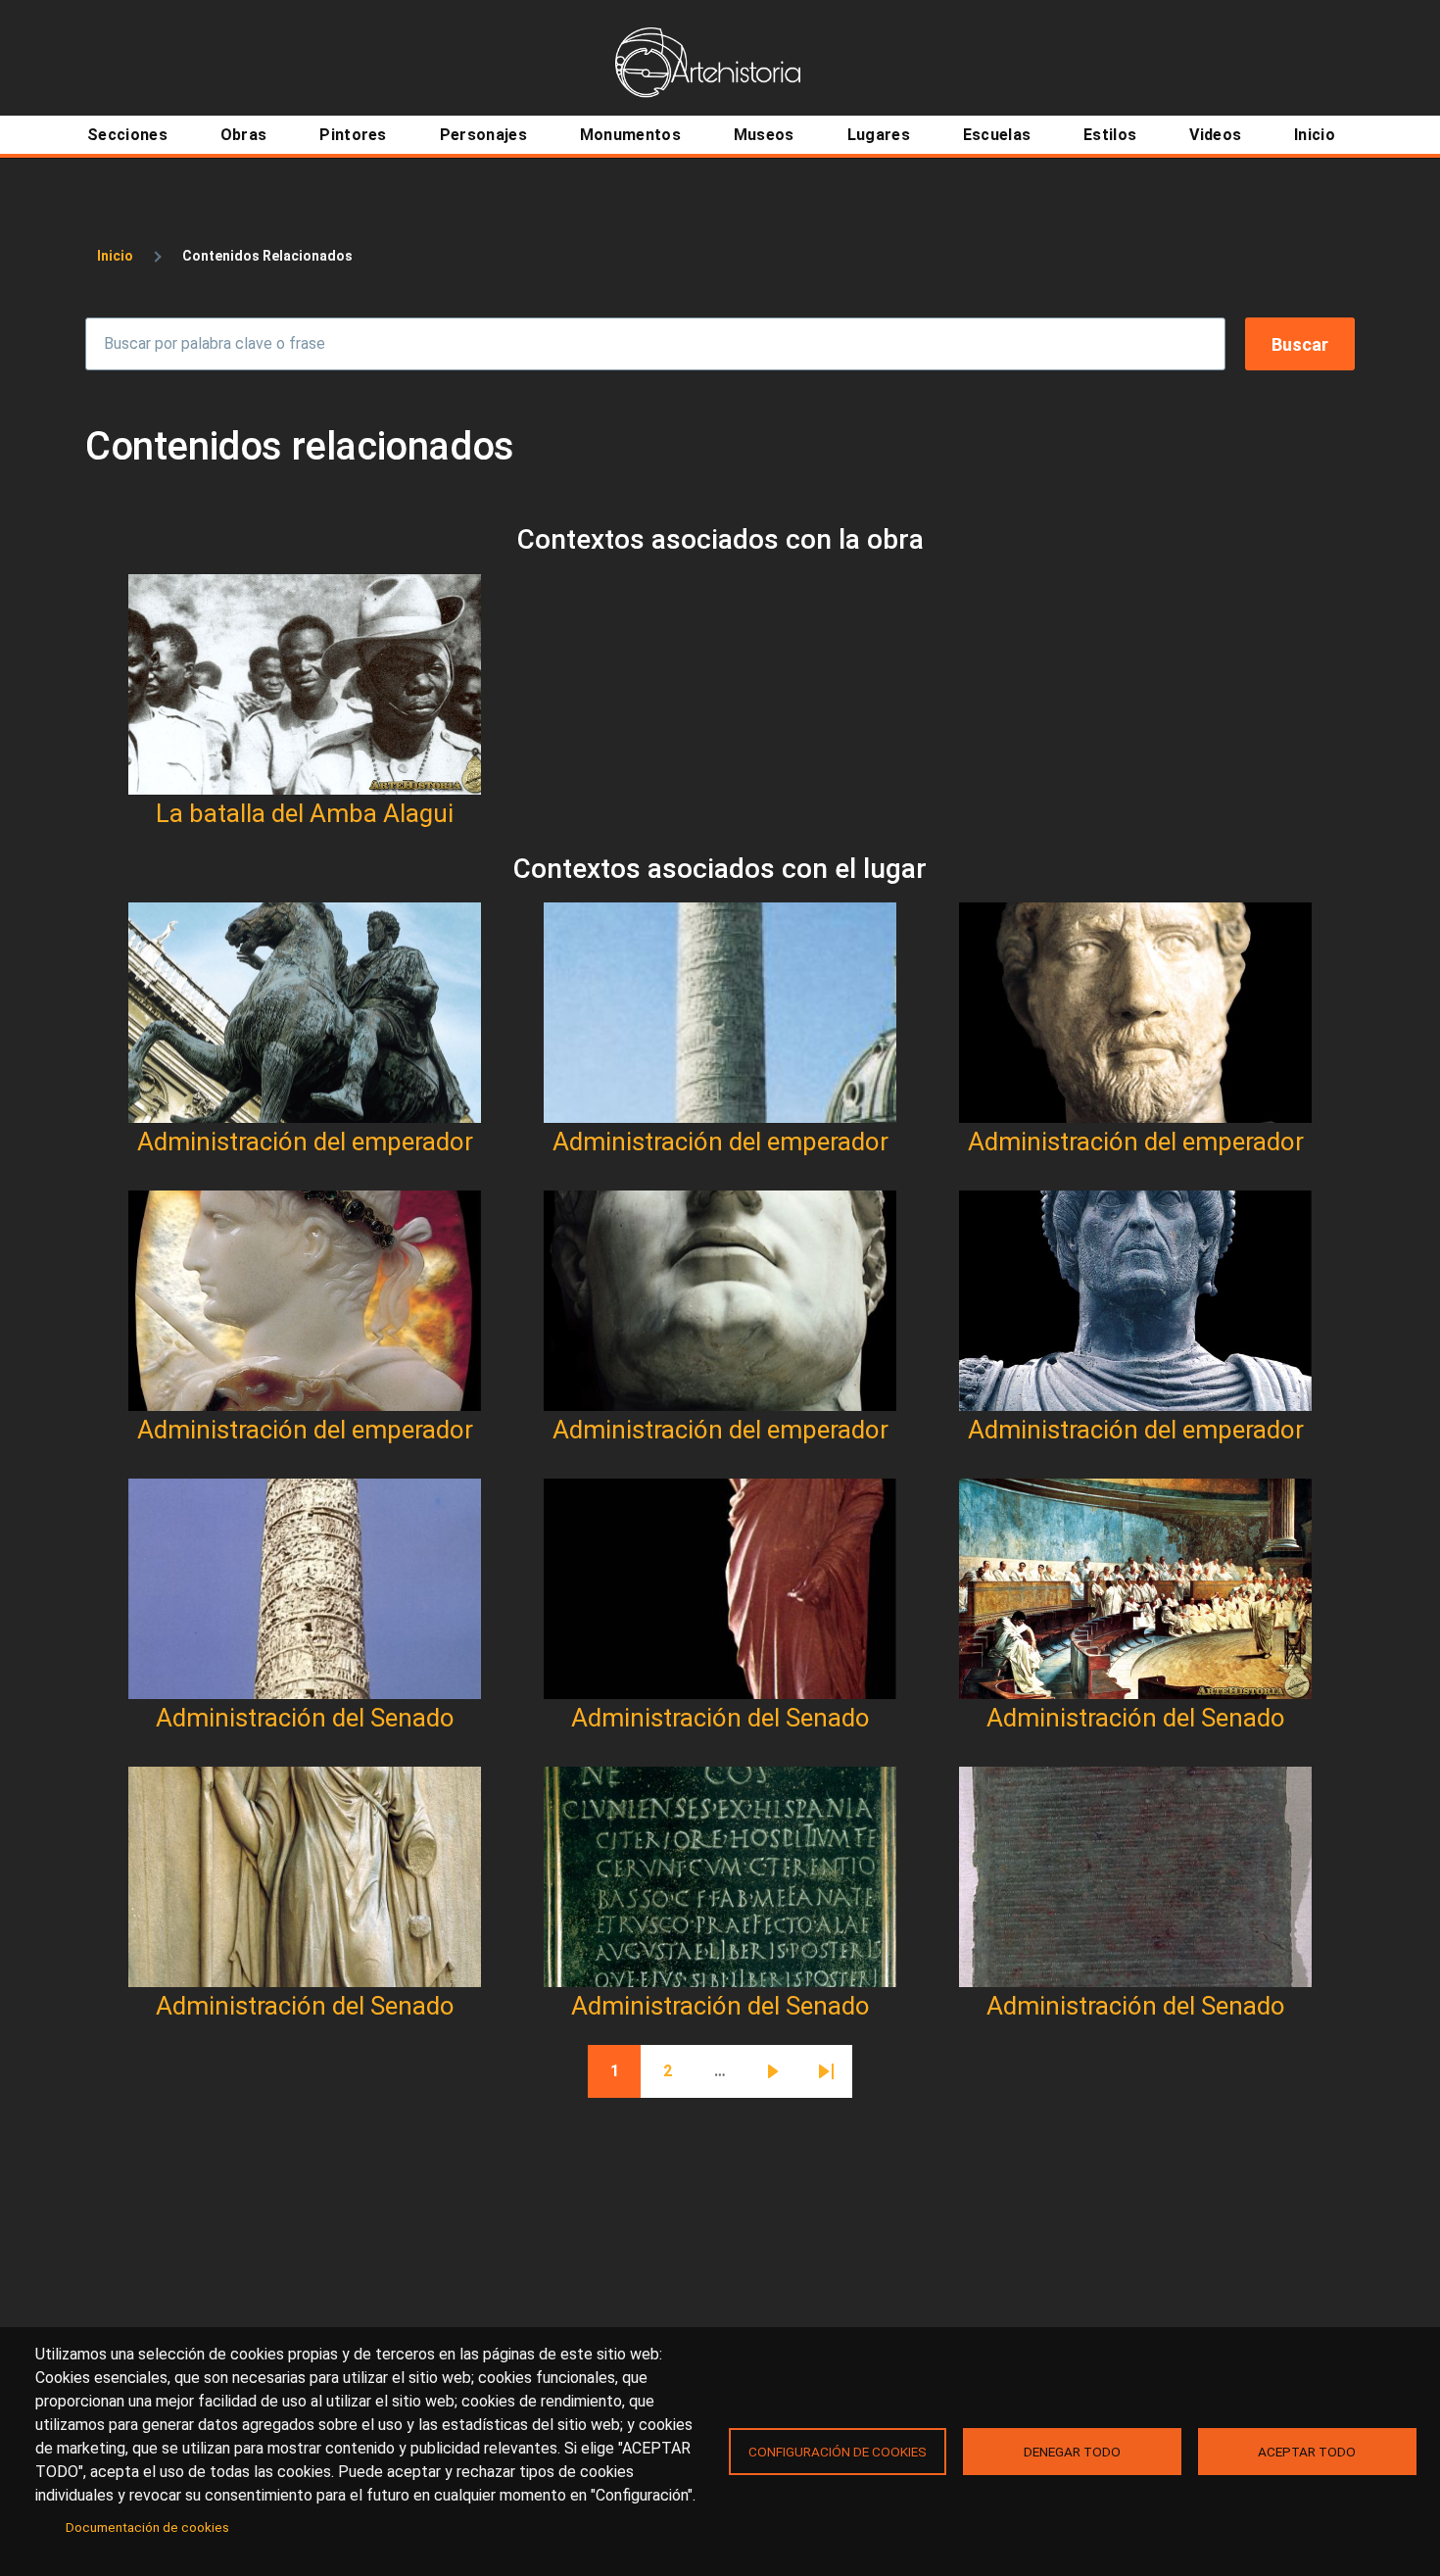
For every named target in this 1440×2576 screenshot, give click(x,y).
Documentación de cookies (147, 2527)
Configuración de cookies (838, 2452)
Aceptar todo (1307, 2452)
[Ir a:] (305, 684)
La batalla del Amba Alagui (305, 813)
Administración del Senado (305, 1718)
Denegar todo (1072, 2452)
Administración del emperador (305, 1142)
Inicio (115, 256)
